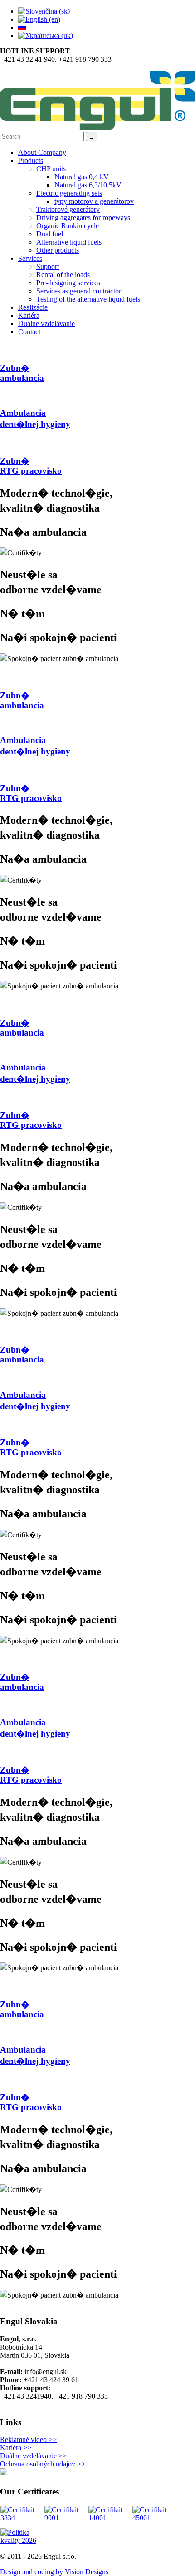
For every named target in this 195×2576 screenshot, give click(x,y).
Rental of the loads (63, 275)
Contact (29, 332)
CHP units (51, 169)
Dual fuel (50, 234)
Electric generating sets (69, 193)
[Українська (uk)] (46, 36)
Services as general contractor (79, 291)
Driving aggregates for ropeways (83, 218)
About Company (42, 152)
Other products (58, 250)
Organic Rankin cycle (68, 226)
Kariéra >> (16, 2448)
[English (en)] (39, 19)
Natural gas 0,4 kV (82, 177)
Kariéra (29, 315)
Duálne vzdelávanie (46, 324)
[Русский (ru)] (22, 27)
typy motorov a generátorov (94, 201)
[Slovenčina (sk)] (44, 11)
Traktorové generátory (68, 209)
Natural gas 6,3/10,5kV (88, 185)
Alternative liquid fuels (69, 242)
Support (48, 266)
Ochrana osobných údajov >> (43, 2464)
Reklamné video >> (28, 2439)
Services (30, 258)
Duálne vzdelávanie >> (33, 2456)
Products (31, 161)
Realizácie (33, 307)
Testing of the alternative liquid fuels (88, 299)
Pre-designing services (68, 283)
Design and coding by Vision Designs (54, 2572)
